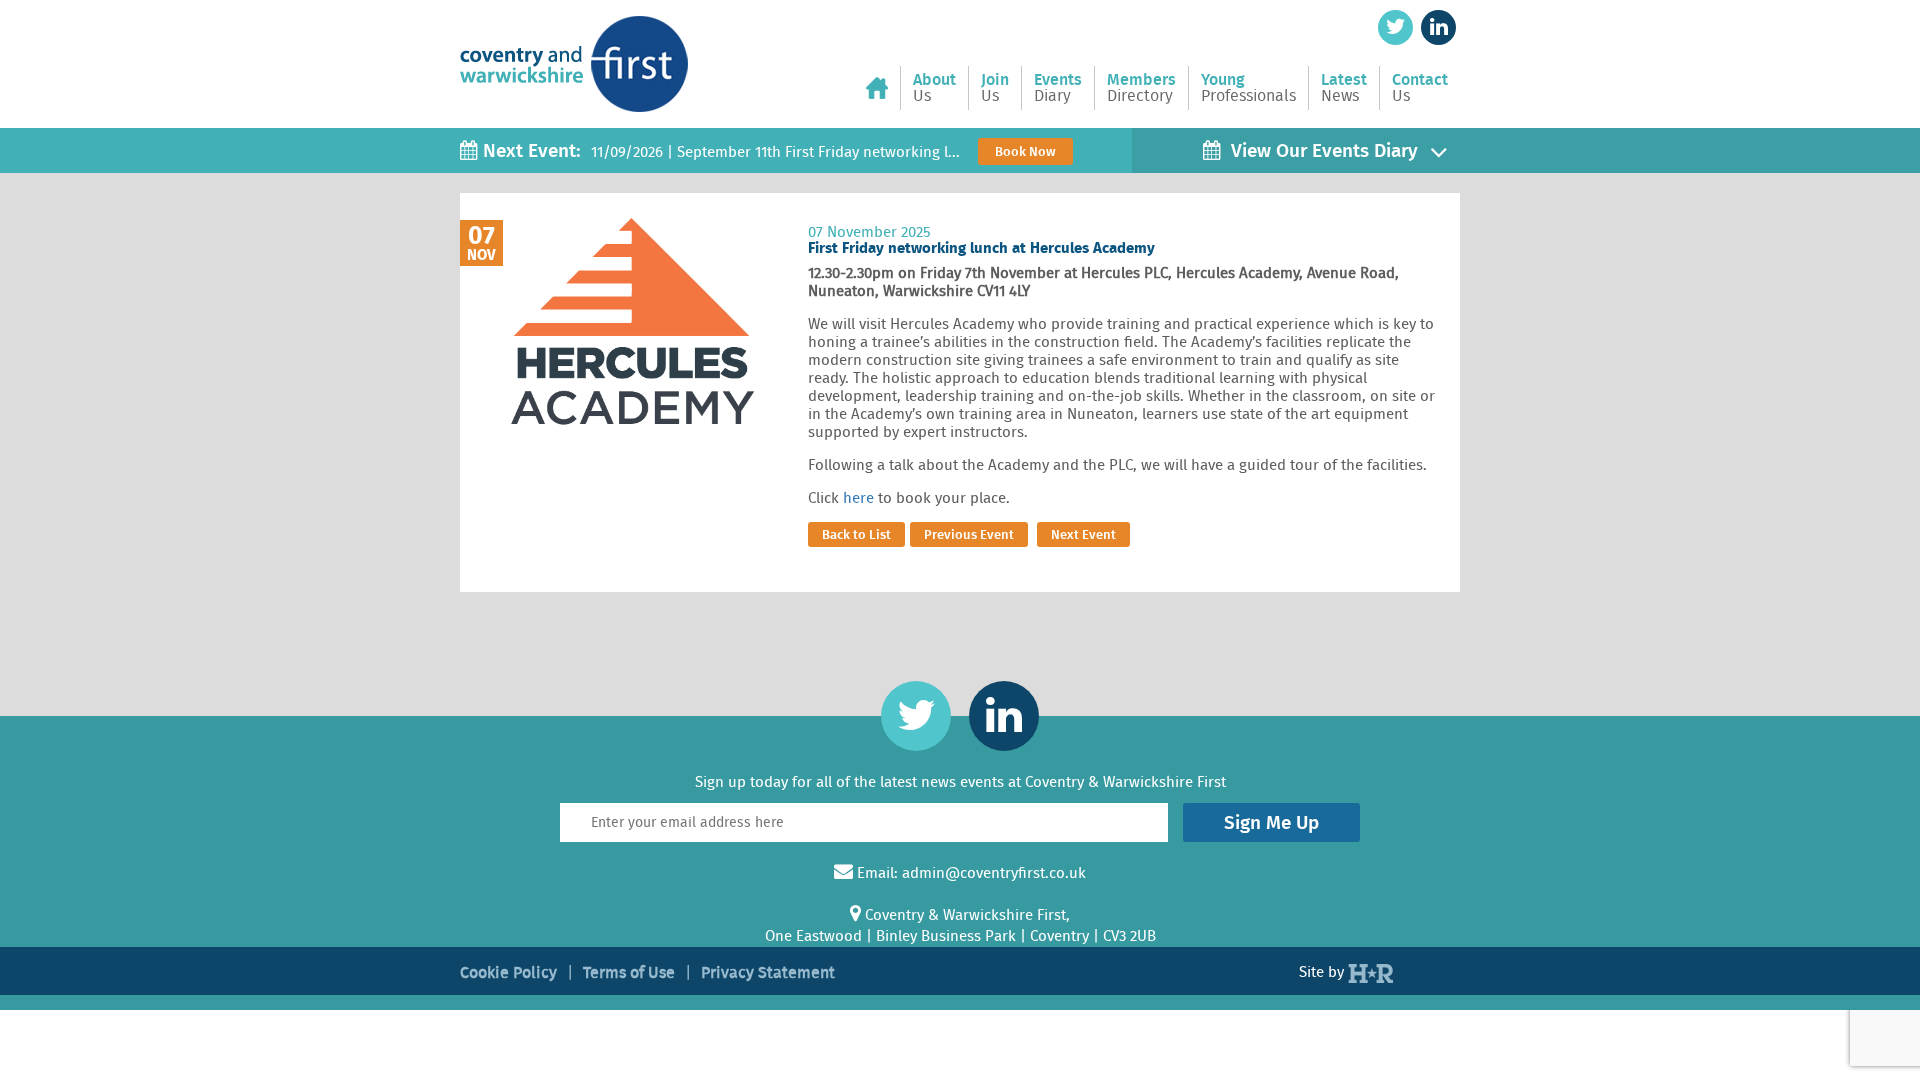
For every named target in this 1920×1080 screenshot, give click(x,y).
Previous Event (969, 534)
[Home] (883, 88)
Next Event (1083, 534)
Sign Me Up (1271, 822)
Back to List (856, 534)
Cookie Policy (508, 972)
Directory (1141, 88)
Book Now (1025, 151)
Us (934, 88)
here (858, 498)
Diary (1058, 88)
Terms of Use (629, 972)
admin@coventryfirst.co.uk (994, 873)
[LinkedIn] (1438, 27)
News (1344, 88)
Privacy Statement (768, 972)
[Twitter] (1395, 27)
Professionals (1248, 88)
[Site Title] (574, 48)
